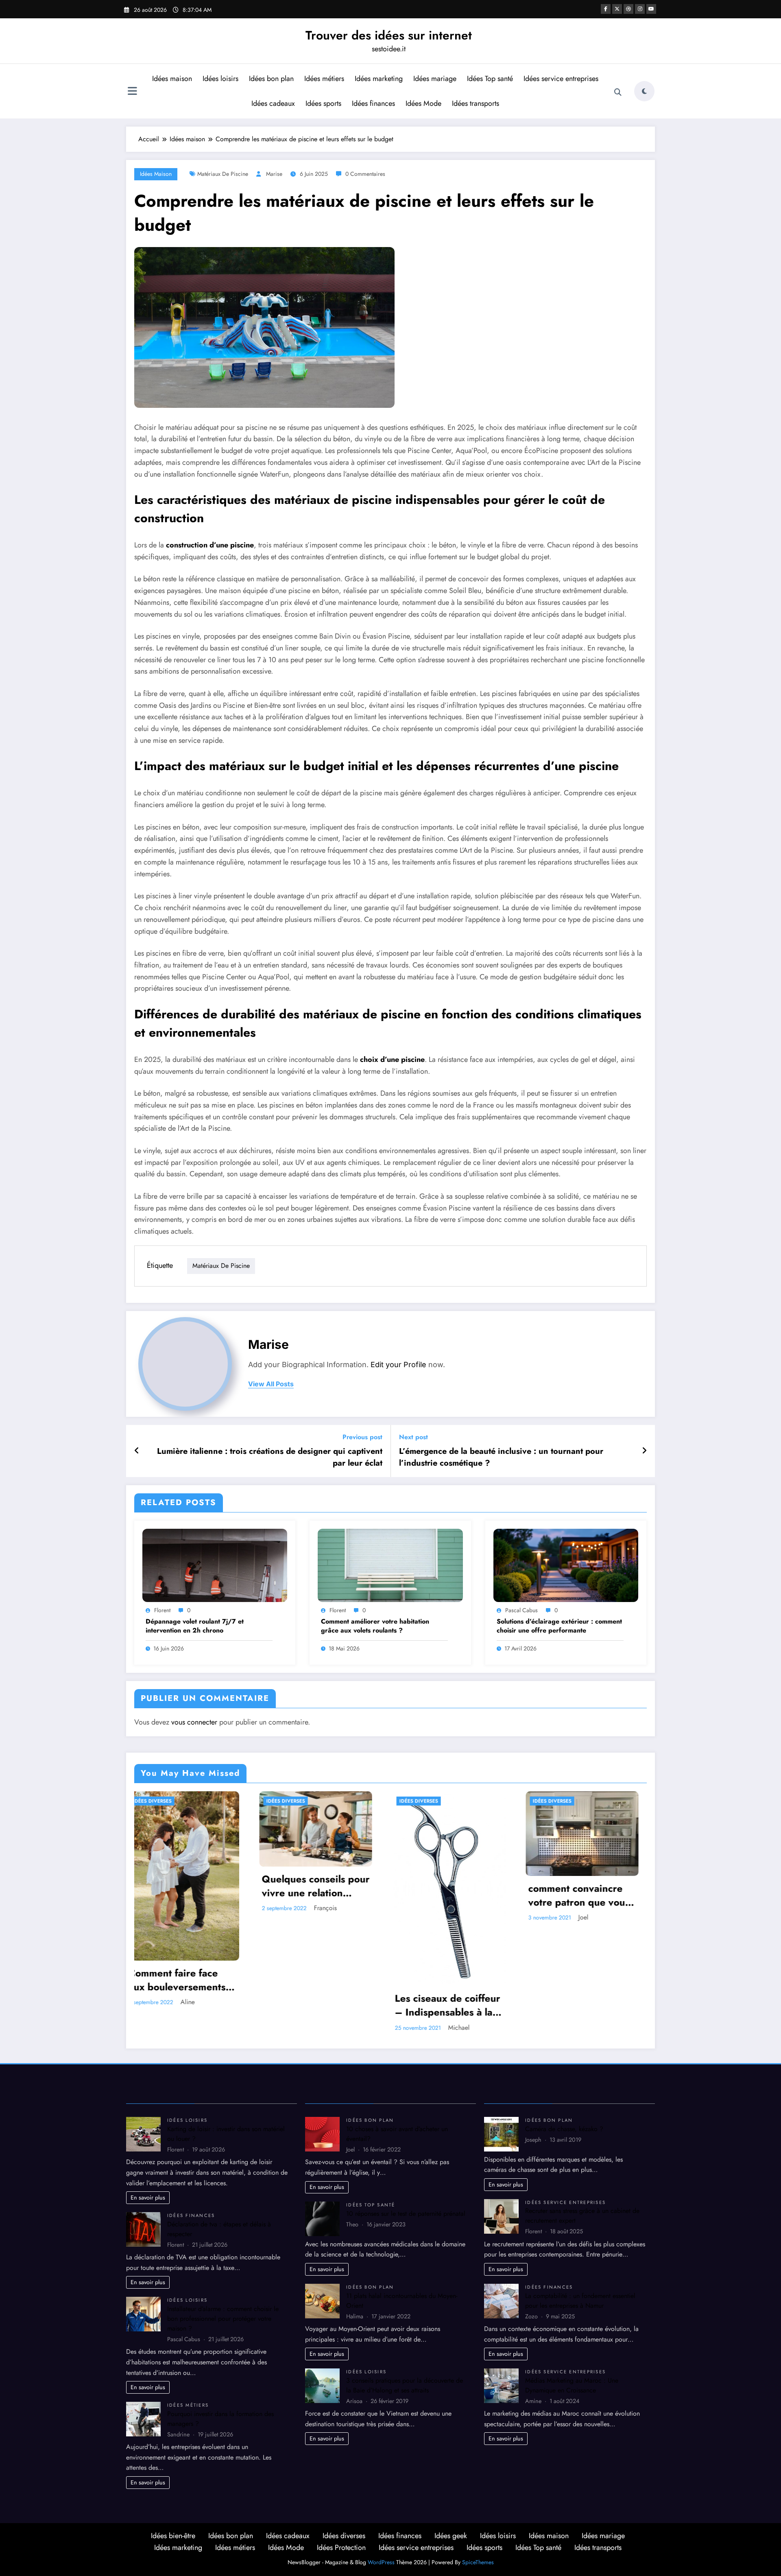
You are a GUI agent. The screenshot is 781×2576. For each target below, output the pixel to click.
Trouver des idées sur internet (389, 35)
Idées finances (373, 103)
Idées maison (172, 79)
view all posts (271, 1384)
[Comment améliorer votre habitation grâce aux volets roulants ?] (390, 1565)
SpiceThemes (478, 2562)
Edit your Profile (398, 1365)
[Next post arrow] (644, 1451)
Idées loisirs (220, 79)
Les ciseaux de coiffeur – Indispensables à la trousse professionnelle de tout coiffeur (190, 2005)
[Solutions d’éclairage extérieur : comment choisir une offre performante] (566, 1565)
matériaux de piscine (223, 174)
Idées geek (451, 2536)
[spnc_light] (644, 91)
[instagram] (640, 9)
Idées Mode (423, 103)
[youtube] (651, 9)
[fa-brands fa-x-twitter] (617, 9)
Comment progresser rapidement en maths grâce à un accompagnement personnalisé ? (585, 1875)
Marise (274, 174)
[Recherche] (618, 92)
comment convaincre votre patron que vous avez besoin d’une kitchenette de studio (321, 1895)
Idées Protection (341, 2548)
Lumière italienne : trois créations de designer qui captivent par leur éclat (270, 1457)
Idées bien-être (173, 2536)
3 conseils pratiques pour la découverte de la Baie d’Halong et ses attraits (405, 2385)
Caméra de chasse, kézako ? (564, 2129)
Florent (162, 1610)
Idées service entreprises (561, 79)
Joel (325, 1917)
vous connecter (194, 1722)
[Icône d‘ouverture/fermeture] (132, 92)
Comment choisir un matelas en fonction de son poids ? (455, 1888)
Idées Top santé (490, 79)
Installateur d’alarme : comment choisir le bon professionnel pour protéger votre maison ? (223, 2319)
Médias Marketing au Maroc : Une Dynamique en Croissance (572, 2385)
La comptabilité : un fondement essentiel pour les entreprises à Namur (580, 2301)
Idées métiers (324, 79)
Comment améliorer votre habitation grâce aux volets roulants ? (375, 1626)
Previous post (362, 1437)
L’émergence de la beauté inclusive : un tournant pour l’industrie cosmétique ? (501, 1457)
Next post (413, 1437)
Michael (201, 2028)
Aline (453, 1910)
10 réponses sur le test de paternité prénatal (406, 2214)
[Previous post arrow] (137, 1451)
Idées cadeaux (273, 103)
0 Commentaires (365, 174)
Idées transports (476, 103)
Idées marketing (379, 79)
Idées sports (323, 103)
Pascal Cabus (521, 1610)
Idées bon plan (271, 79)
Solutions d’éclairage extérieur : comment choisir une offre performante (559, 1626)
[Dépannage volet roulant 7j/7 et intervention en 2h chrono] (215, 1565)
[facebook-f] (606, 9)
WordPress (381, 2562)
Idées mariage (435, 79)
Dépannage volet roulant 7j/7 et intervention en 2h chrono (195, 1626)
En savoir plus (148, 2197)
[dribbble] (628, 9)
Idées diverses (160, 1801)
